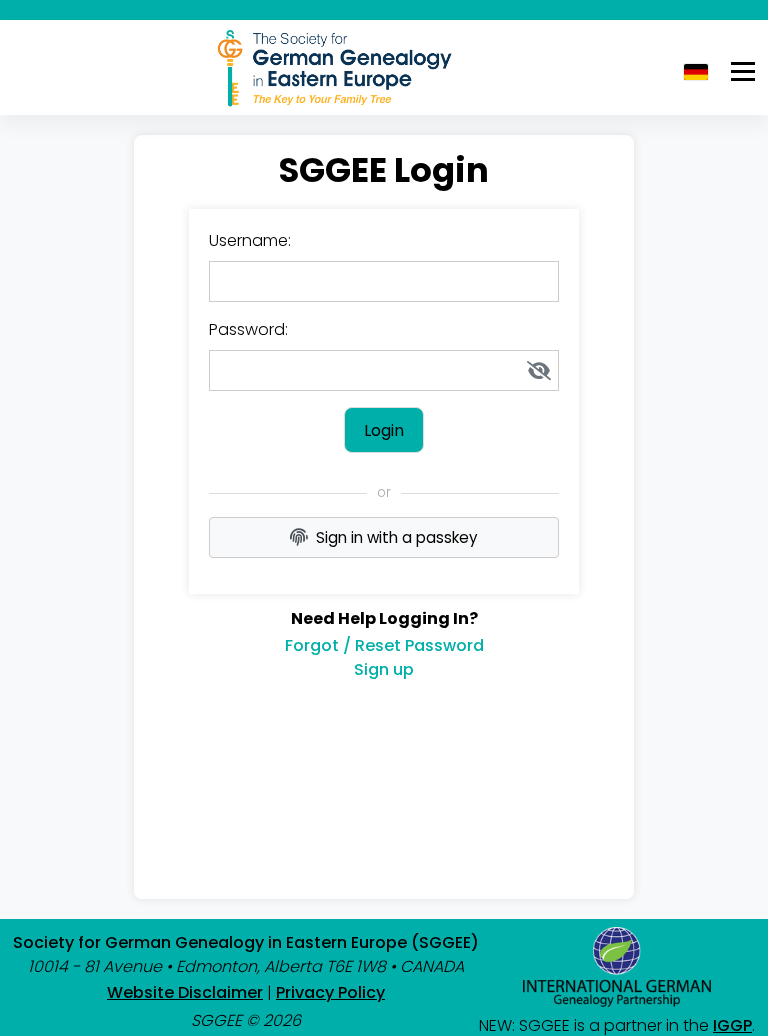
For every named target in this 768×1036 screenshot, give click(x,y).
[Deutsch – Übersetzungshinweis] (696, 72)
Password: (248, 329)
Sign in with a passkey (397, 537)
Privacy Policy (330, 992)
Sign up (384, 669)
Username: (250, 240)
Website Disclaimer (185, 992)
